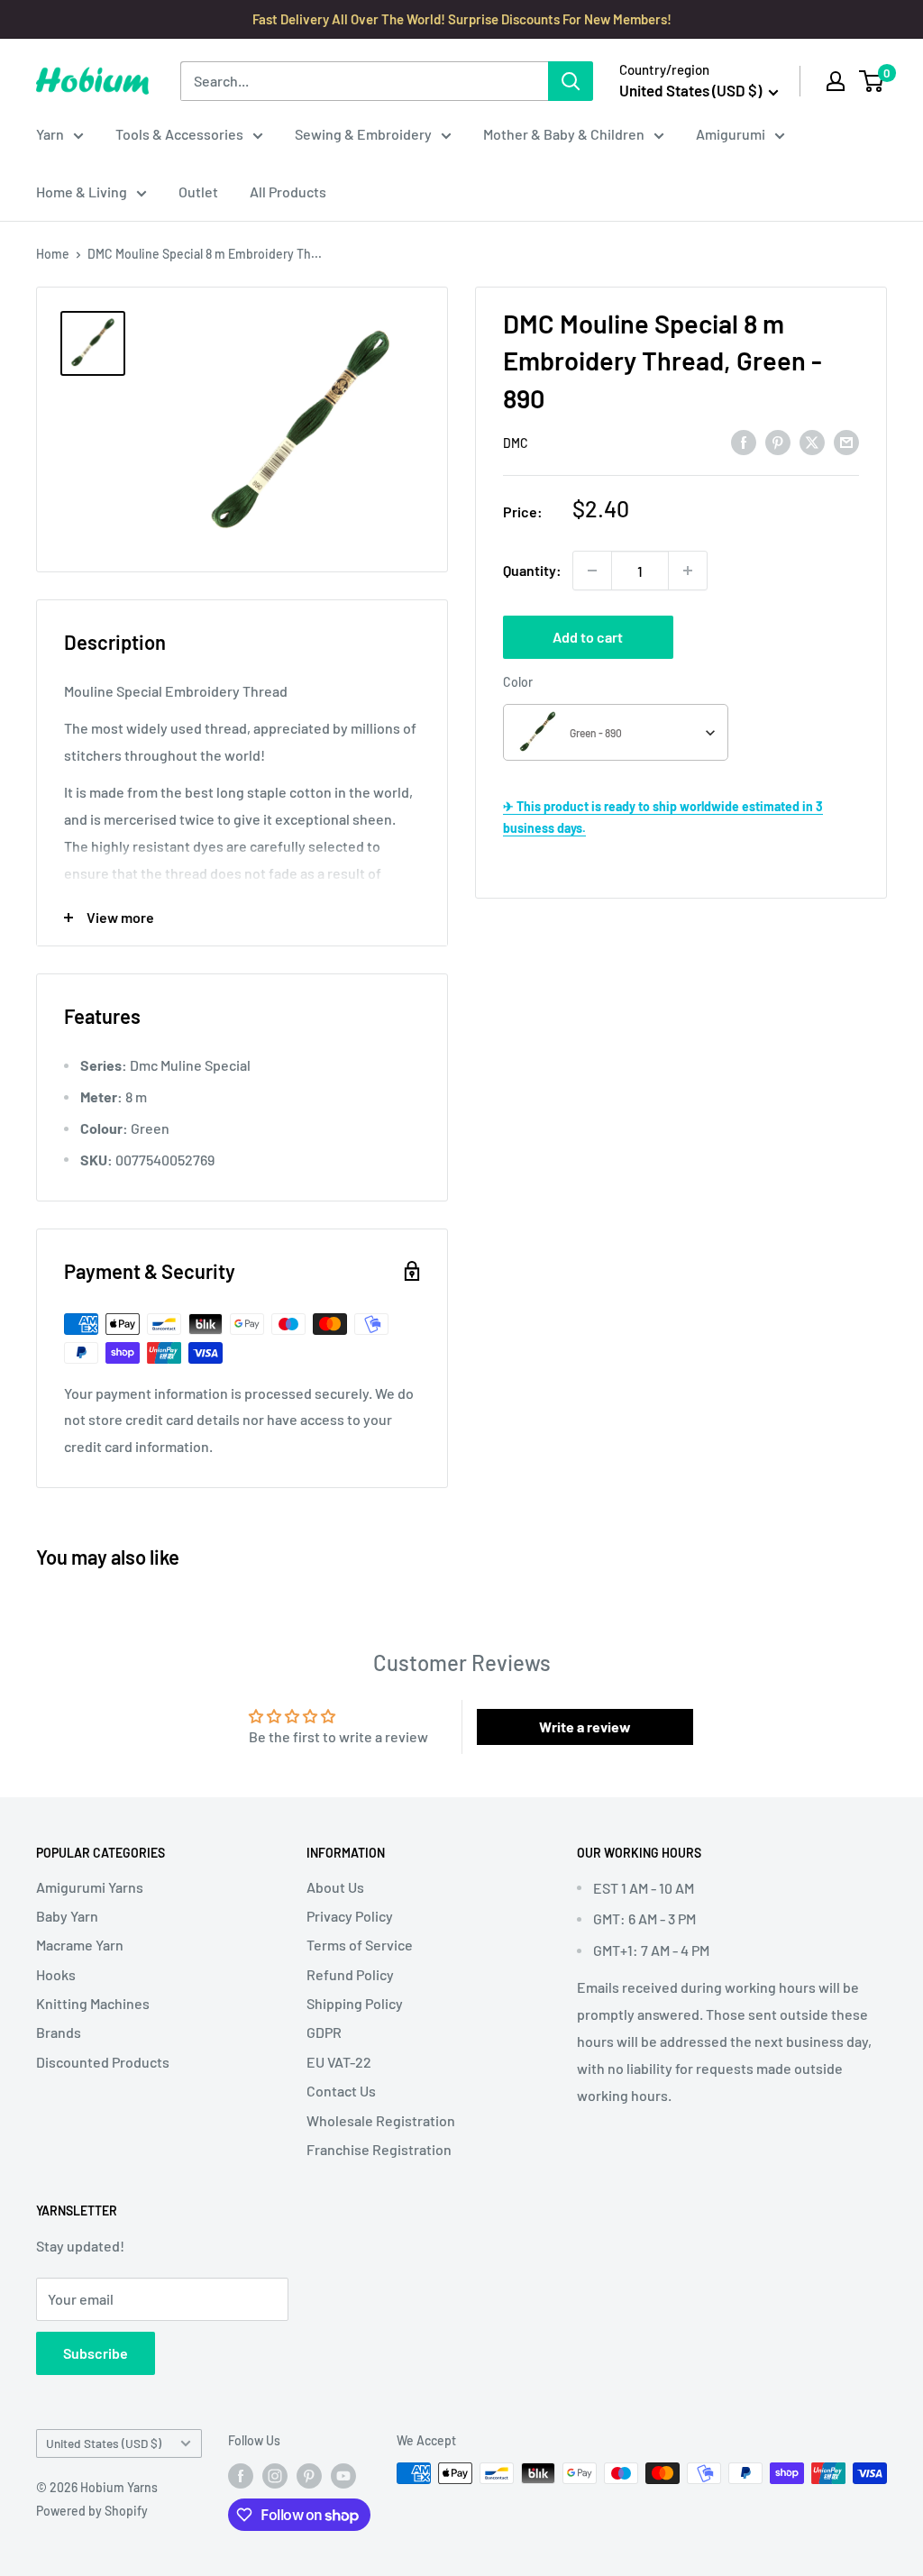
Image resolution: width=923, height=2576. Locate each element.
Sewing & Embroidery (363, 134)
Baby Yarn (67, 1916)
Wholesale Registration (381, 2120)
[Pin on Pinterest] (778, 442)
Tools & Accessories (179, 134)
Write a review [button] (585, 1726)
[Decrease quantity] (592, 571)
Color (518, 682)
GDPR (324, 2032)
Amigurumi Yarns (90, 1887)
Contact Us (341, 2091)
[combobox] (616, 732)
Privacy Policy (350, 1916)
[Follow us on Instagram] (275, 2475)
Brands (59, 2032)
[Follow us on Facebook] (241, 2475)
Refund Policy (350, 1974)
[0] (872, 81)
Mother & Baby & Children (564, 134)
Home (53, 254)
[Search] (571, 81)
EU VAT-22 (339, 2062)
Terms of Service (360, 1945)
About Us (335, 1887)
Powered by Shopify (92, 2511)
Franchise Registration (379, 2149)
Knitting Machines (93, 2003)
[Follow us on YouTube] (343, 2475)
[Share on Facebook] (744, 442)
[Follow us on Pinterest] (309, 2475)
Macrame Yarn (80, 1945)
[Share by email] (846, 442)
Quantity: (532, 570)
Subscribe (96, 2353)
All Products (288, 192)
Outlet (198, 192)
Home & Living (82, 192)
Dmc (516, 443)
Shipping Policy (355, 2003)
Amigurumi (731, 134)
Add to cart (588, 637)
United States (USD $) (104, 2443)
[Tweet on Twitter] (812, 442)
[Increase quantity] (688, 571)
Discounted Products (103, 2062)
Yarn (50, 134)
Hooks (56, 1974)
